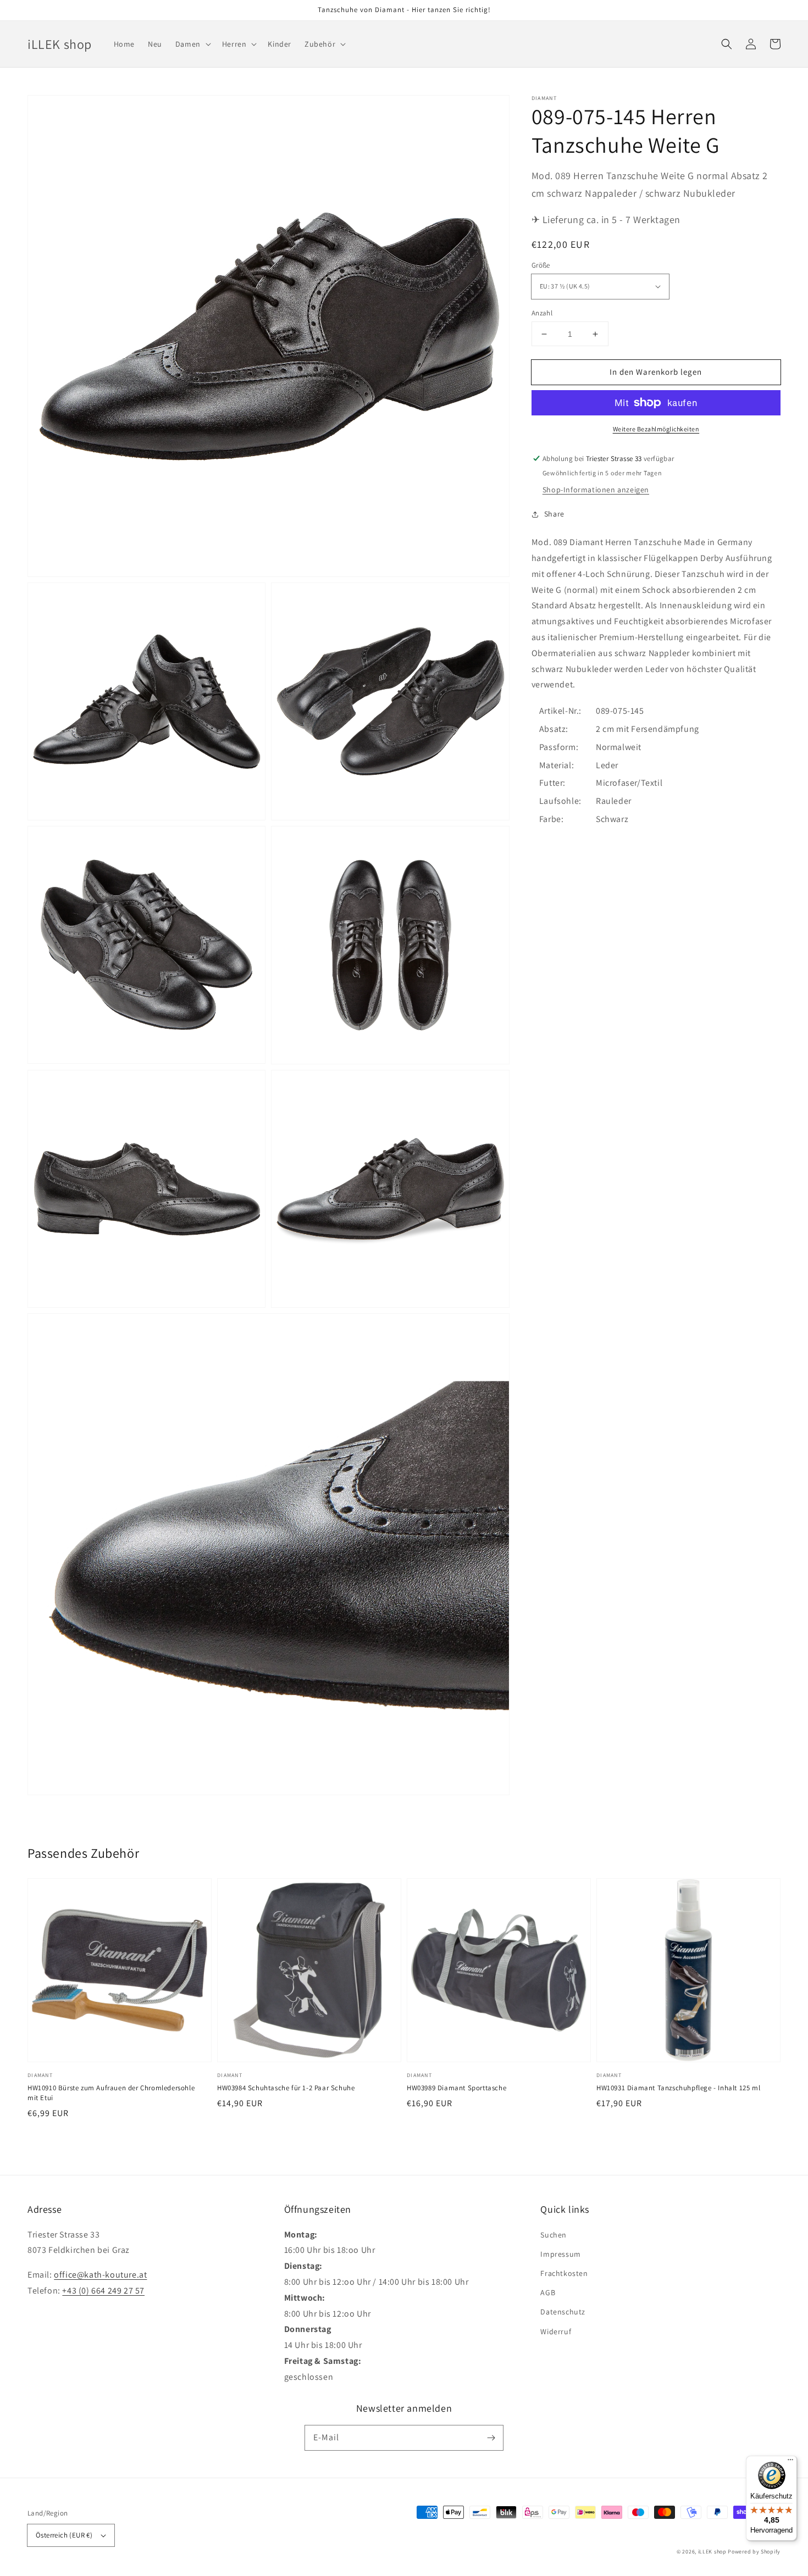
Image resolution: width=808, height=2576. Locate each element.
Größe (541, 265)
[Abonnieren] (491, 2438)
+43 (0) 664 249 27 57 (103, 2291)
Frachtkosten (564, 2273)
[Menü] (790, 2462)
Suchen (554, 2235)
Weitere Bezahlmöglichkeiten (656, 429)
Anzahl (542, 313)
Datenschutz (563, 2312)
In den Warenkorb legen (656, 372)
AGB (548, 2292)
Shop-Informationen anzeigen (596, 490)
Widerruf (556, 2331)
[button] (727, 44)
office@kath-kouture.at (100, 2275)
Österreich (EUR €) (64, 2535)
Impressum (560, 2254)
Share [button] (554, 514)
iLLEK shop (712, 2552)
